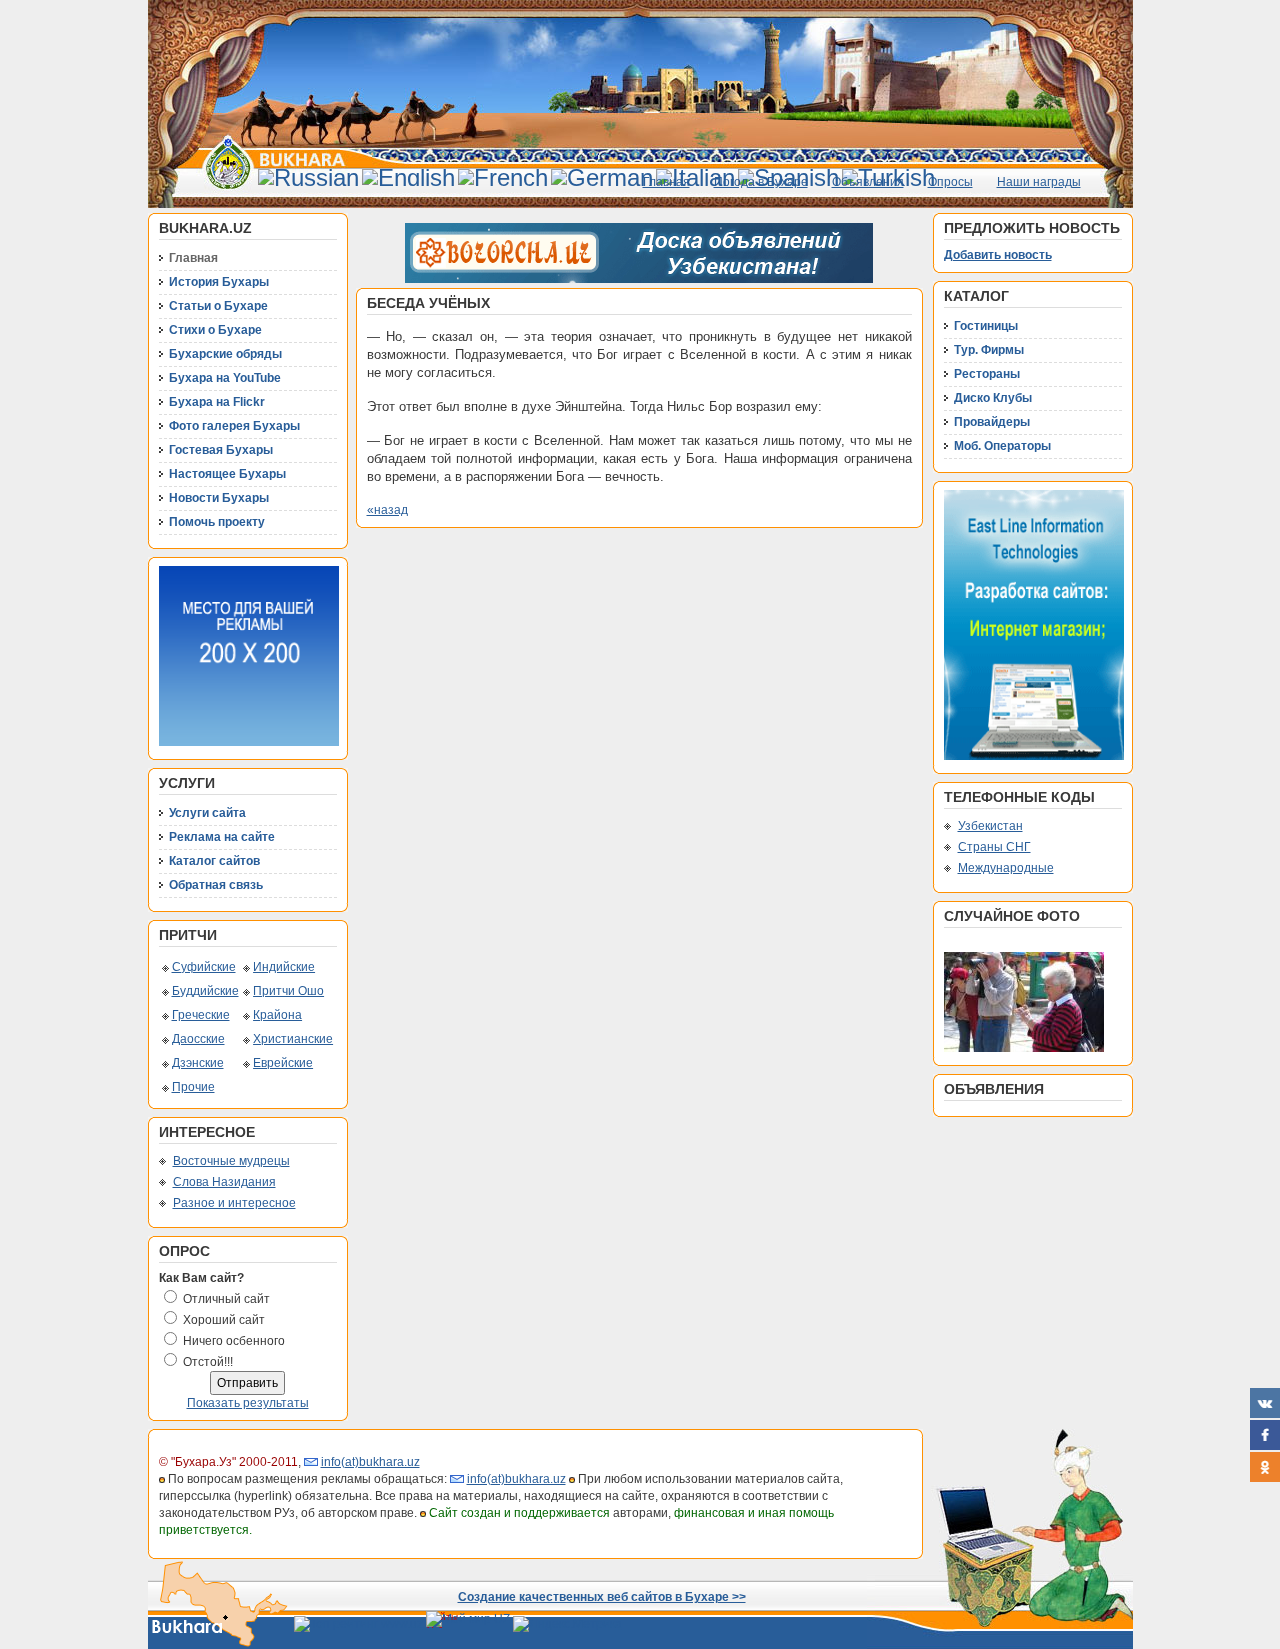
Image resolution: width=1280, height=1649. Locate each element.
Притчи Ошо (288, 991)
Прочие (193, 1087)
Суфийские (204, 967)
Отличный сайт (226, 1299)
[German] (602, 177)
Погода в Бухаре (761, 182)
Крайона (277, 1015)
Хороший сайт (224, 1320)
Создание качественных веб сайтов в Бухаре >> (602, 1597)
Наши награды (1039, 182)
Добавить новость (998, 255)
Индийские (284, 967)
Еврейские (283, 1063)
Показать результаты (248, 1403)
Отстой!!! (208, 1362)
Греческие (201, 1015)
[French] (503, 177)
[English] (408, 177)
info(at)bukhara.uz (370, 1462)
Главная (666, 182)
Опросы (950, 182)
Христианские (293, 1039)
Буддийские (205, 991)
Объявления (868, 182)
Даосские (198, 1039)
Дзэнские (198, 1063)
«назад (387, 510)
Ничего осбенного (234, 1341)
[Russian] (308, 177)
